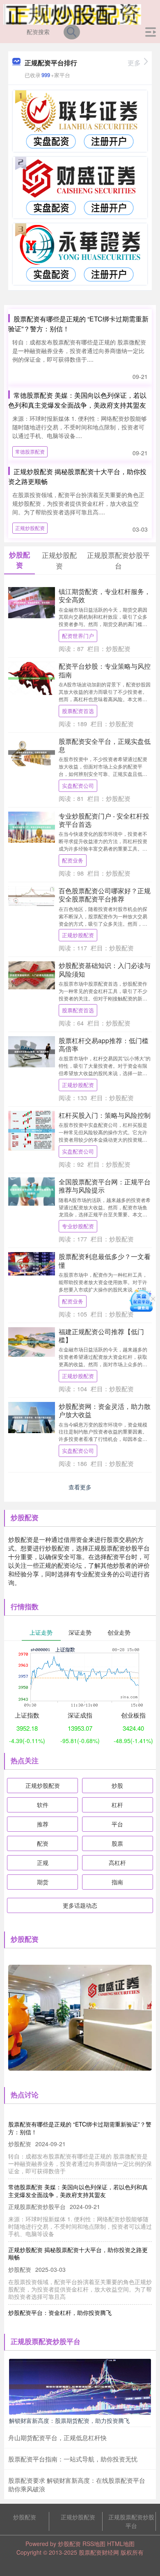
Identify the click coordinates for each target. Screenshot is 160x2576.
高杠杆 (117, 1863)
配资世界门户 (78, 636)
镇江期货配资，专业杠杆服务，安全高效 (105, 595)
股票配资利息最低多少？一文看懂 (105, 1260)
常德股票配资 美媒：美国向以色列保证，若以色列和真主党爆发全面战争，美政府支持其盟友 (77, 400)
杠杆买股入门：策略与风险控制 (105, 1115)
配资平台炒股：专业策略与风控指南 (105, 670)
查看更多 (80, 1487)
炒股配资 (25, 2517)
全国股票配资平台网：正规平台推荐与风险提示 (105, 1186)
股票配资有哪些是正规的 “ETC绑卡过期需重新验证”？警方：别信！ (80, 2128)
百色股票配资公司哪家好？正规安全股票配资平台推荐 (105, 895)
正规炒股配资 (30, 528)
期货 (43, 1882)
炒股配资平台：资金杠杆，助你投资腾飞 (60, 2312)
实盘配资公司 (78, 786)
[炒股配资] (72, 14)
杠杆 (117, 1805)
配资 (43, 1843)
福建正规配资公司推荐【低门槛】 (101, 1335)
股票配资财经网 (99, 2552)
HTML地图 (121, 2544)
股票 (117, 1843)
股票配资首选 (78, 711)
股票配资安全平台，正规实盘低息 (105, 745)
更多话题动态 (80, 1905)
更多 (134, 63)
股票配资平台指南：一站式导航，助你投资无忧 (73, 2459)
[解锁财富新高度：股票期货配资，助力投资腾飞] (80, 2386)
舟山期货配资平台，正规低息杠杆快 (57, 2437)
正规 (43, 1863)
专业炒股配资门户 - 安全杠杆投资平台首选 (104, 820)
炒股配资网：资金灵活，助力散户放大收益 (105, 1410)
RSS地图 (94, 2544)
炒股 (117, 1785)
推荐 (43, 1824)
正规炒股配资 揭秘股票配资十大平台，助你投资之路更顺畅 (78, 2253)
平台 (117, 1824)
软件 (43, 1805)
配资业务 (73, 860)
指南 (117, 1882)
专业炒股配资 (78, 1226)
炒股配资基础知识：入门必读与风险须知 (105, 969)
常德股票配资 (30, 451)
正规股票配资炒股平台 (131, 2521)
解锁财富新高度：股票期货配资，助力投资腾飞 (69, 2420)
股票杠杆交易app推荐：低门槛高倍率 (104, 1044)
